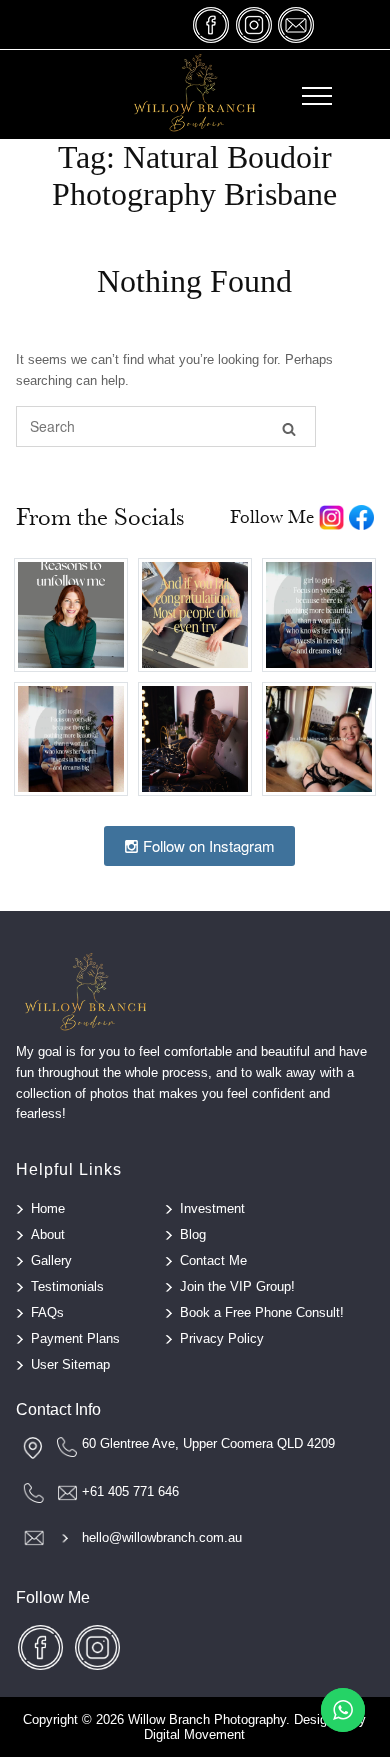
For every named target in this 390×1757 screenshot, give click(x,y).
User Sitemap (70, 1364)
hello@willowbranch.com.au (162, 1537)
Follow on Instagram (207, 845)
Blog (193, 1234)
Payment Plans (75, 1338)
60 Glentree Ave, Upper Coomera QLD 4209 (208, 1443)
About (48, 1234)
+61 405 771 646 (130, 1491)
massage (296, 24)
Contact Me (213, 1260)
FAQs (47, 1312)
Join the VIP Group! (237, 1286)
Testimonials (67, 1286)
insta (254, 24)
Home (48, 1208)
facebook (212, 24)
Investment (212, 1208)
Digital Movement (194, 1734)
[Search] (289, 427)
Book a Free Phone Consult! (262, 1312)
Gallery (51, 1260)
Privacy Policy (222, 1338)
